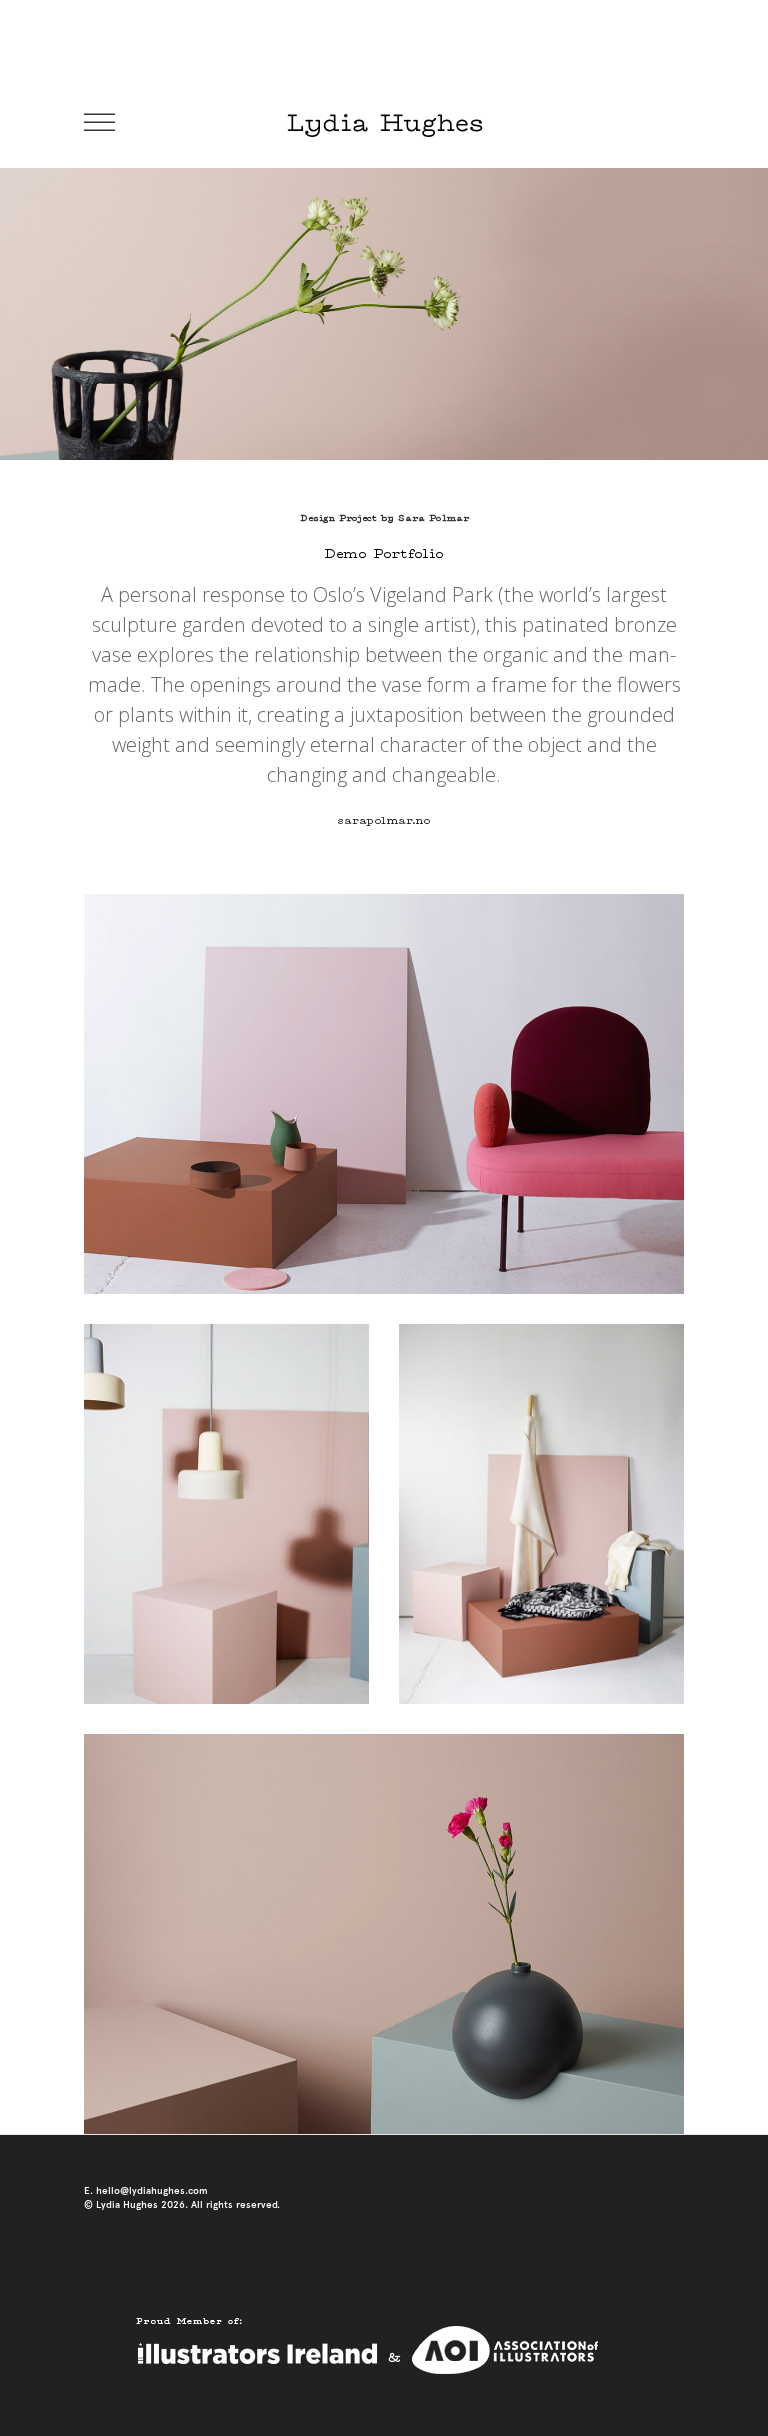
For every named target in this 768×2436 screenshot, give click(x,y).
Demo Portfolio (384, 554)
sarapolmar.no (384, 821)
